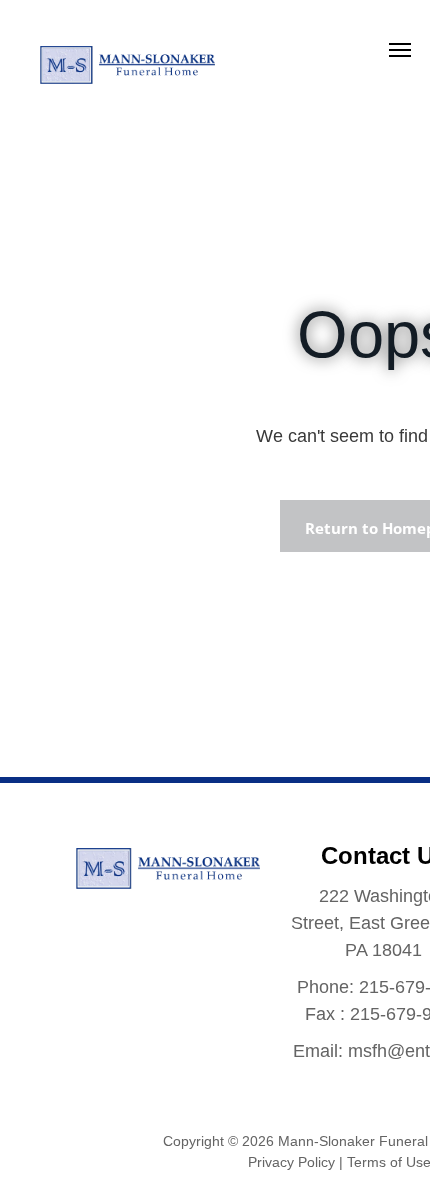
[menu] (400, 50)
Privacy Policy (291, 1162)
